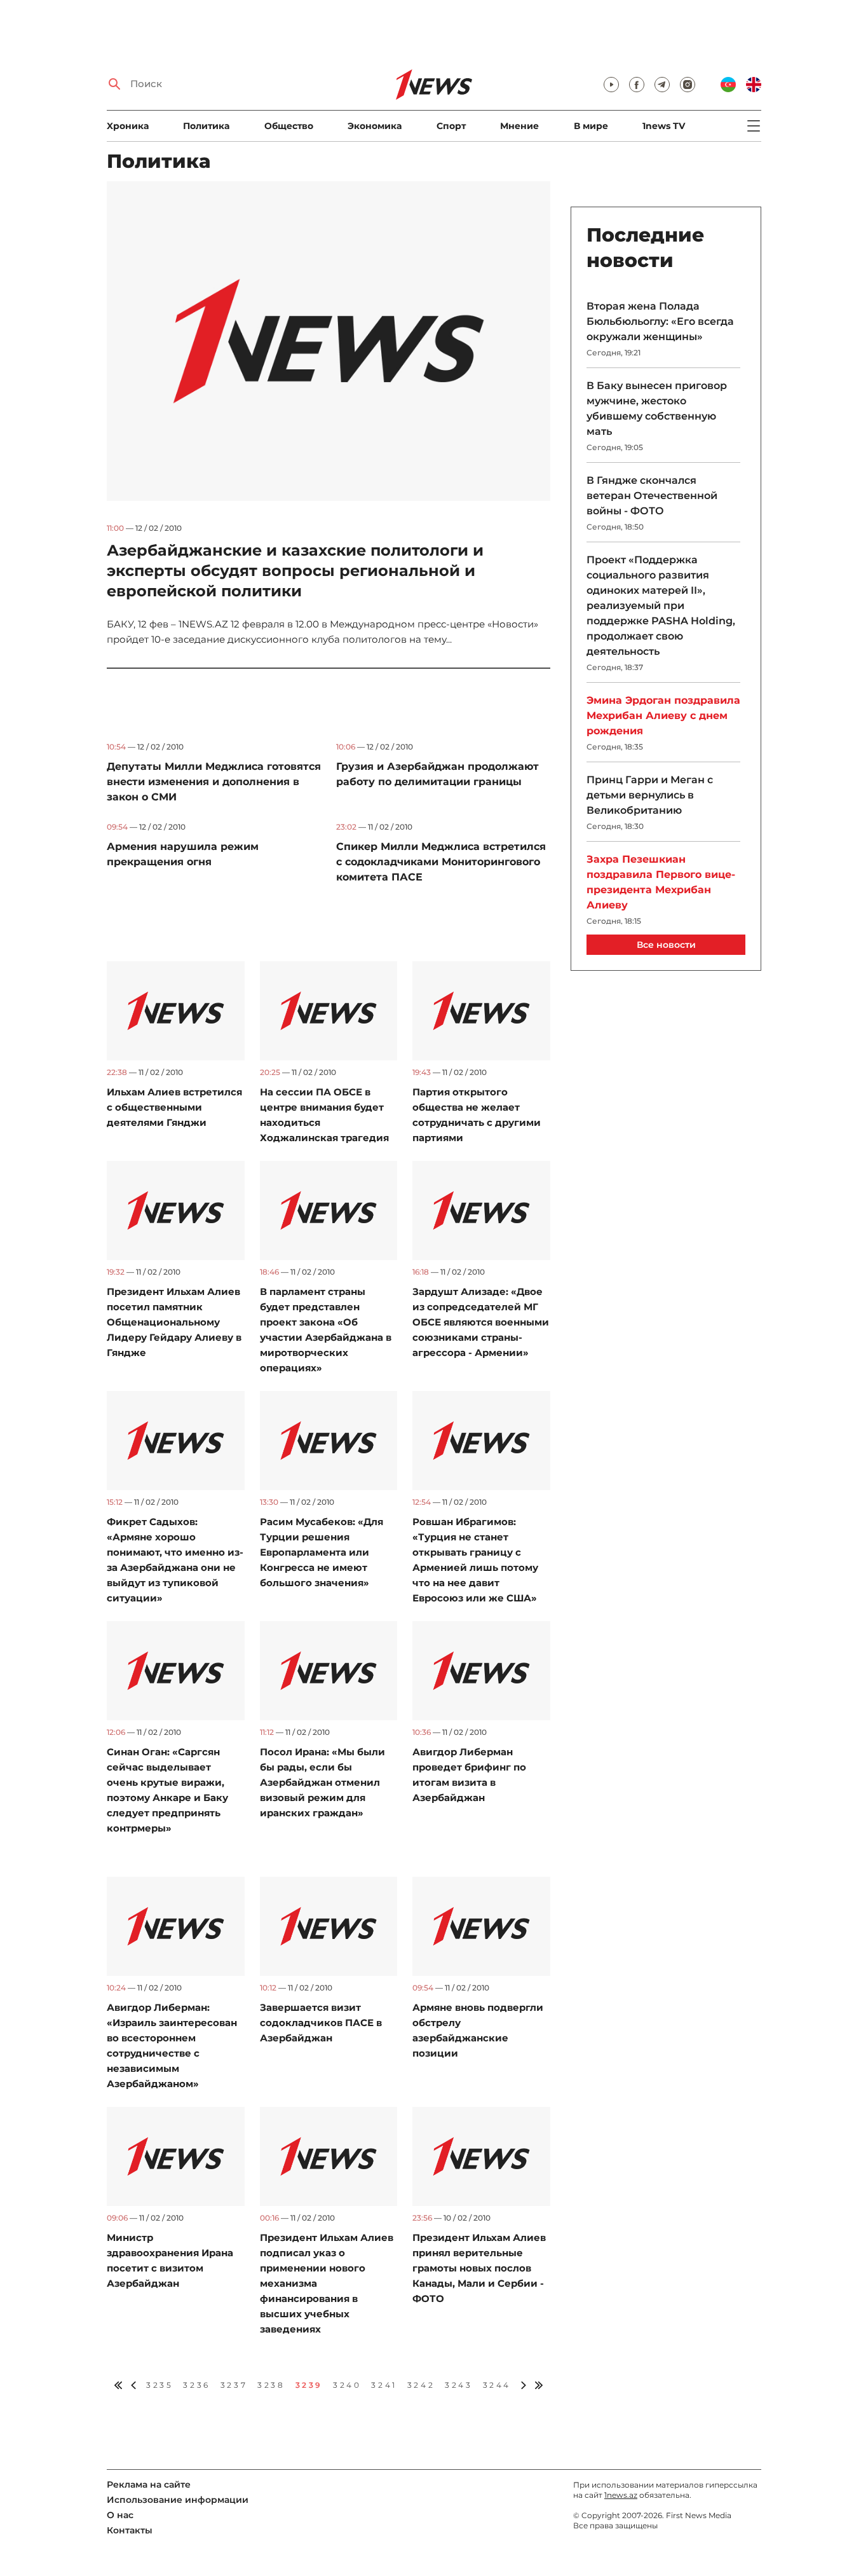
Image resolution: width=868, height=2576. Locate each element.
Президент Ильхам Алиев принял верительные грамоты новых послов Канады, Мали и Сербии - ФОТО (479, 2268)
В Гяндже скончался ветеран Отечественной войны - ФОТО (652, 496)
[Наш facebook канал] (637, 85)
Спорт (451, 126)
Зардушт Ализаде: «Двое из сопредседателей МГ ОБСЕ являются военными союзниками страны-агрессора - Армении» (481, 1322)
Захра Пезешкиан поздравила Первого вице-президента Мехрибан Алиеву (661, 882)
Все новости (666, 945)
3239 (309, 2385)
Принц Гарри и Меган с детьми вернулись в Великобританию (650, 795)
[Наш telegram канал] (662, 85)
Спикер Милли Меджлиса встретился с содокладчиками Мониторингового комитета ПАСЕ (441, 862)
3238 (271, 2385)
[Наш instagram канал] (688, 85)
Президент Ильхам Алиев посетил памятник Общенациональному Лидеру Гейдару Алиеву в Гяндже (174, 1322)
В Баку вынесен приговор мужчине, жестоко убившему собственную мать (657, 408)
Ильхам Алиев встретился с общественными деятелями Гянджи (174, 1107)
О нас (120, 2515)
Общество (289, 126)
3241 (384, 2385)
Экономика (375, 126)
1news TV (664, 126)
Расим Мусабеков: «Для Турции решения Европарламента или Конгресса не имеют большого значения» (322, 1552)
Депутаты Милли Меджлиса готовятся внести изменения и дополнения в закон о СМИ (214, 782)
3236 (196, 2385)
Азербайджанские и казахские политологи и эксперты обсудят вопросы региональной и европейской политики (295, 571)
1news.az (621, 2495)
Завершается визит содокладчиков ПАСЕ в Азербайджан (321, 2023)
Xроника (128, 126)
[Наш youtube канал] (611, 85)
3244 (497, 2385)
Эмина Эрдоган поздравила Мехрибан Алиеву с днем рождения (663, 716)
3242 (421, 2385)
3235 (159, 2385)
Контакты (130, 2530)
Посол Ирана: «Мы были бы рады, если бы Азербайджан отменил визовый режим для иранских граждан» (322, 1782)
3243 (458, 2385)
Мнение (519, 126)
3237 (234, 2385)
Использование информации (178, 2500)
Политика (206, 126)
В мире (591, 126)
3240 (347, 2385)
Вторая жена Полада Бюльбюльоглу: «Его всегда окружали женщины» (660, 321)
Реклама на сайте (149, 2484)
